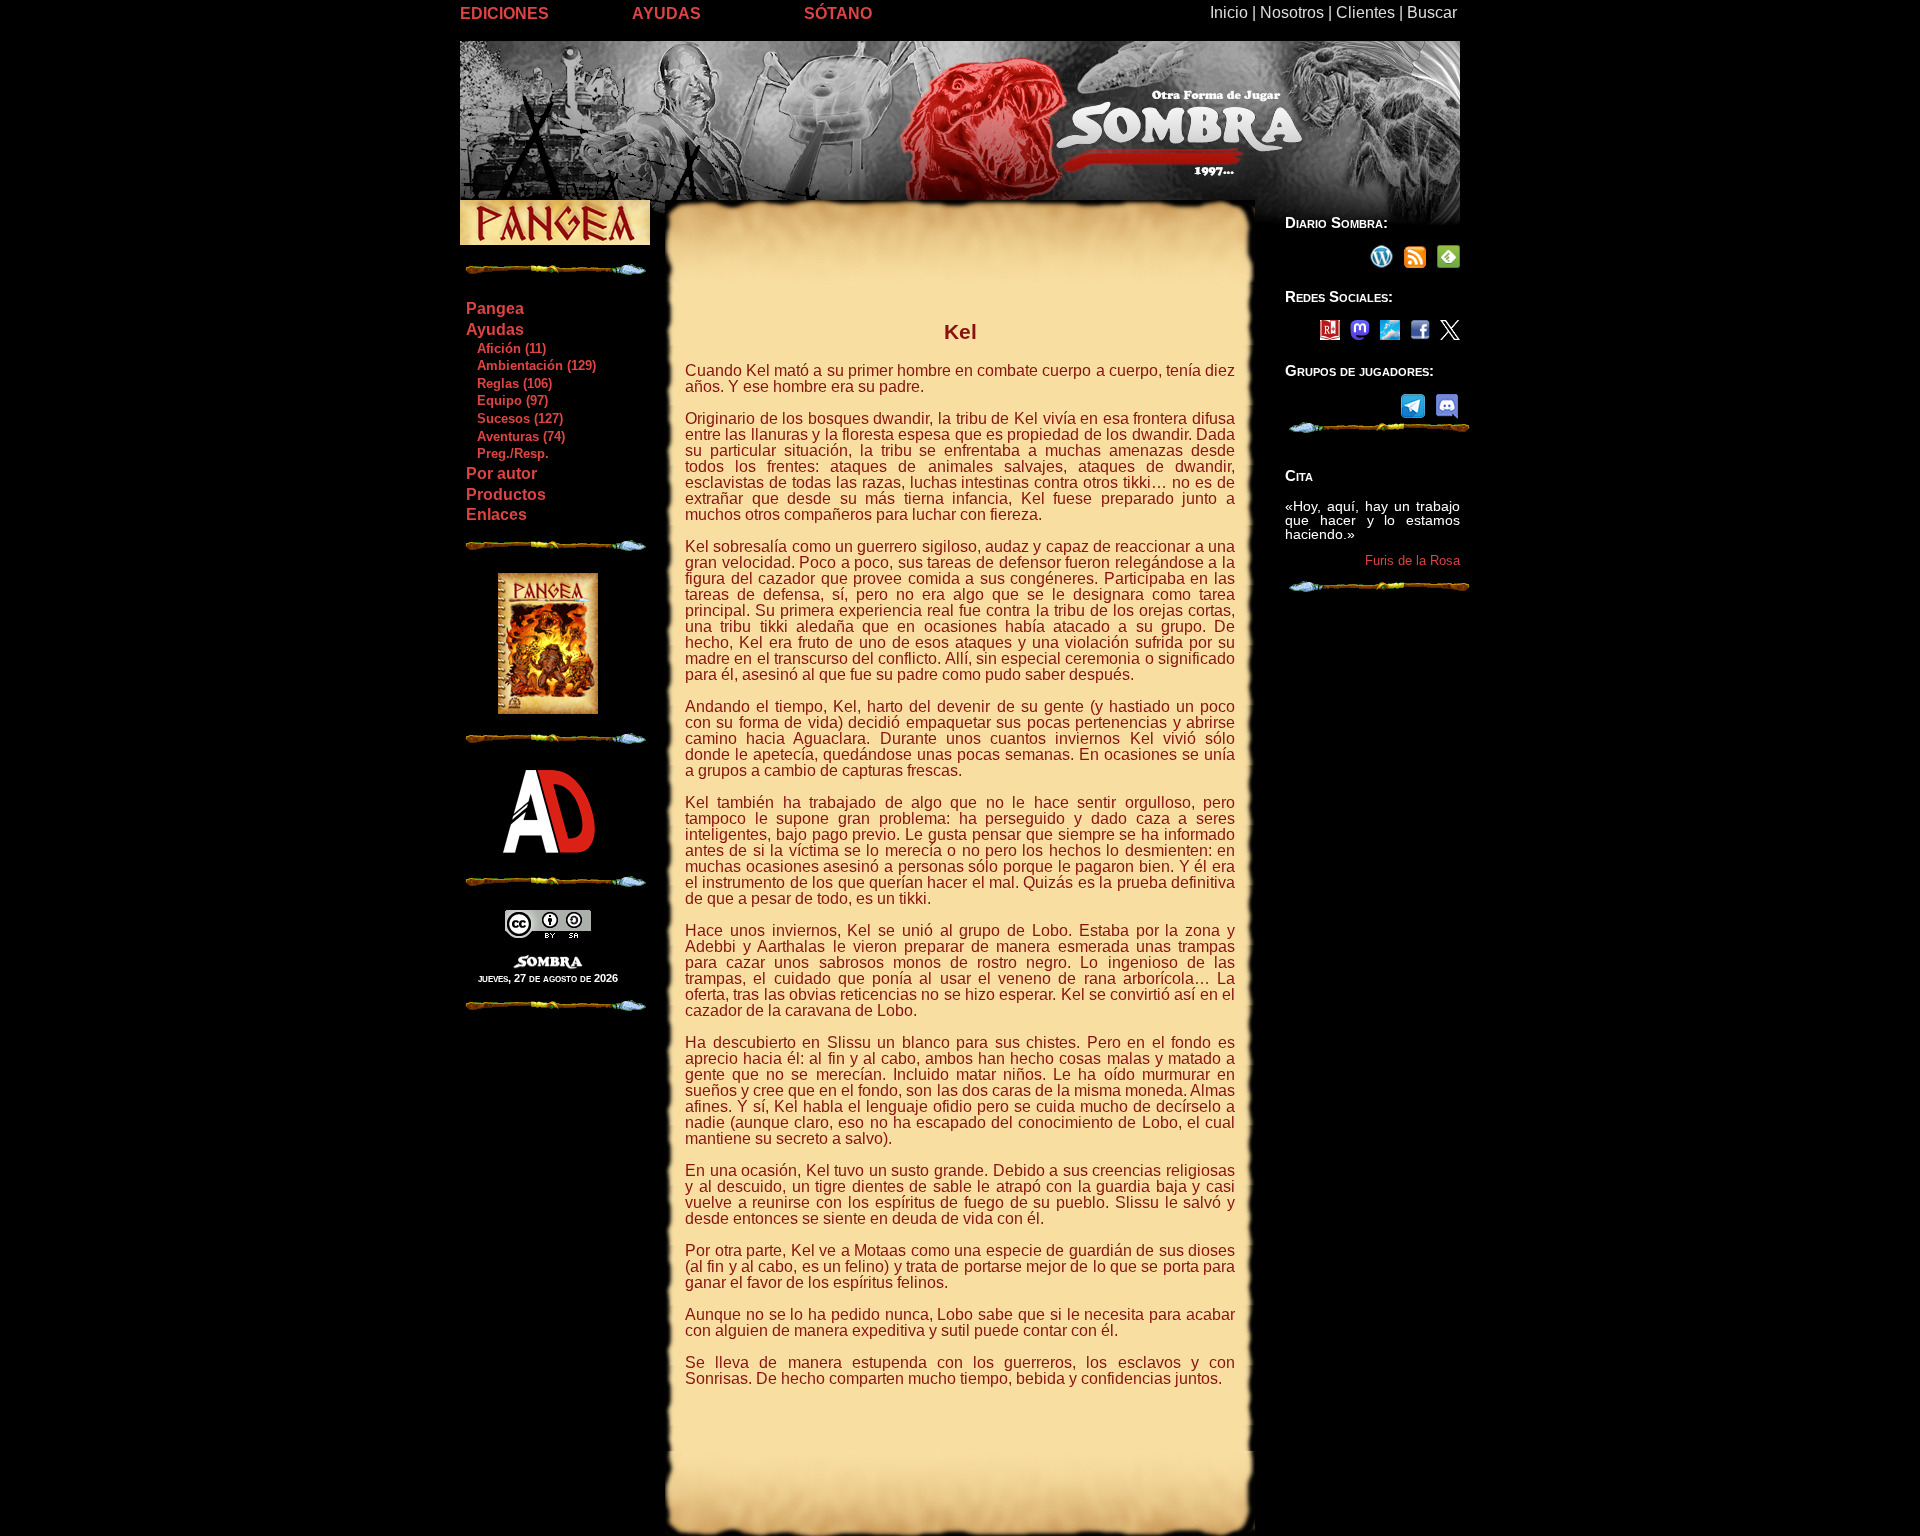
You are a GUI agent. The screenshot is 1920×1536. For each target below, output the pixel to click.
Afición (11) (505, 348)
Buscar (1432, 12)
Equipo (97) (506, 400)
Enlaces (496, 514)
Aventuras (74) (515, 436)
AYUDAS (666, 13)
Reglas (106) (508, 383)
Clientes (1365, 12)
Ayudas (495, 329)
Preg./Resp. (507, 453)
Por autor (501, 473)
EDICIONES (504, 13)
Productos (506, 494)
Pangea (495, 308)
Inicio (1229, 12)
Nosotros (1292, 12)
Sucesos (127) (514, 418)
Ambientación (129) (530, 365)
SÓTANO (838, 13)
